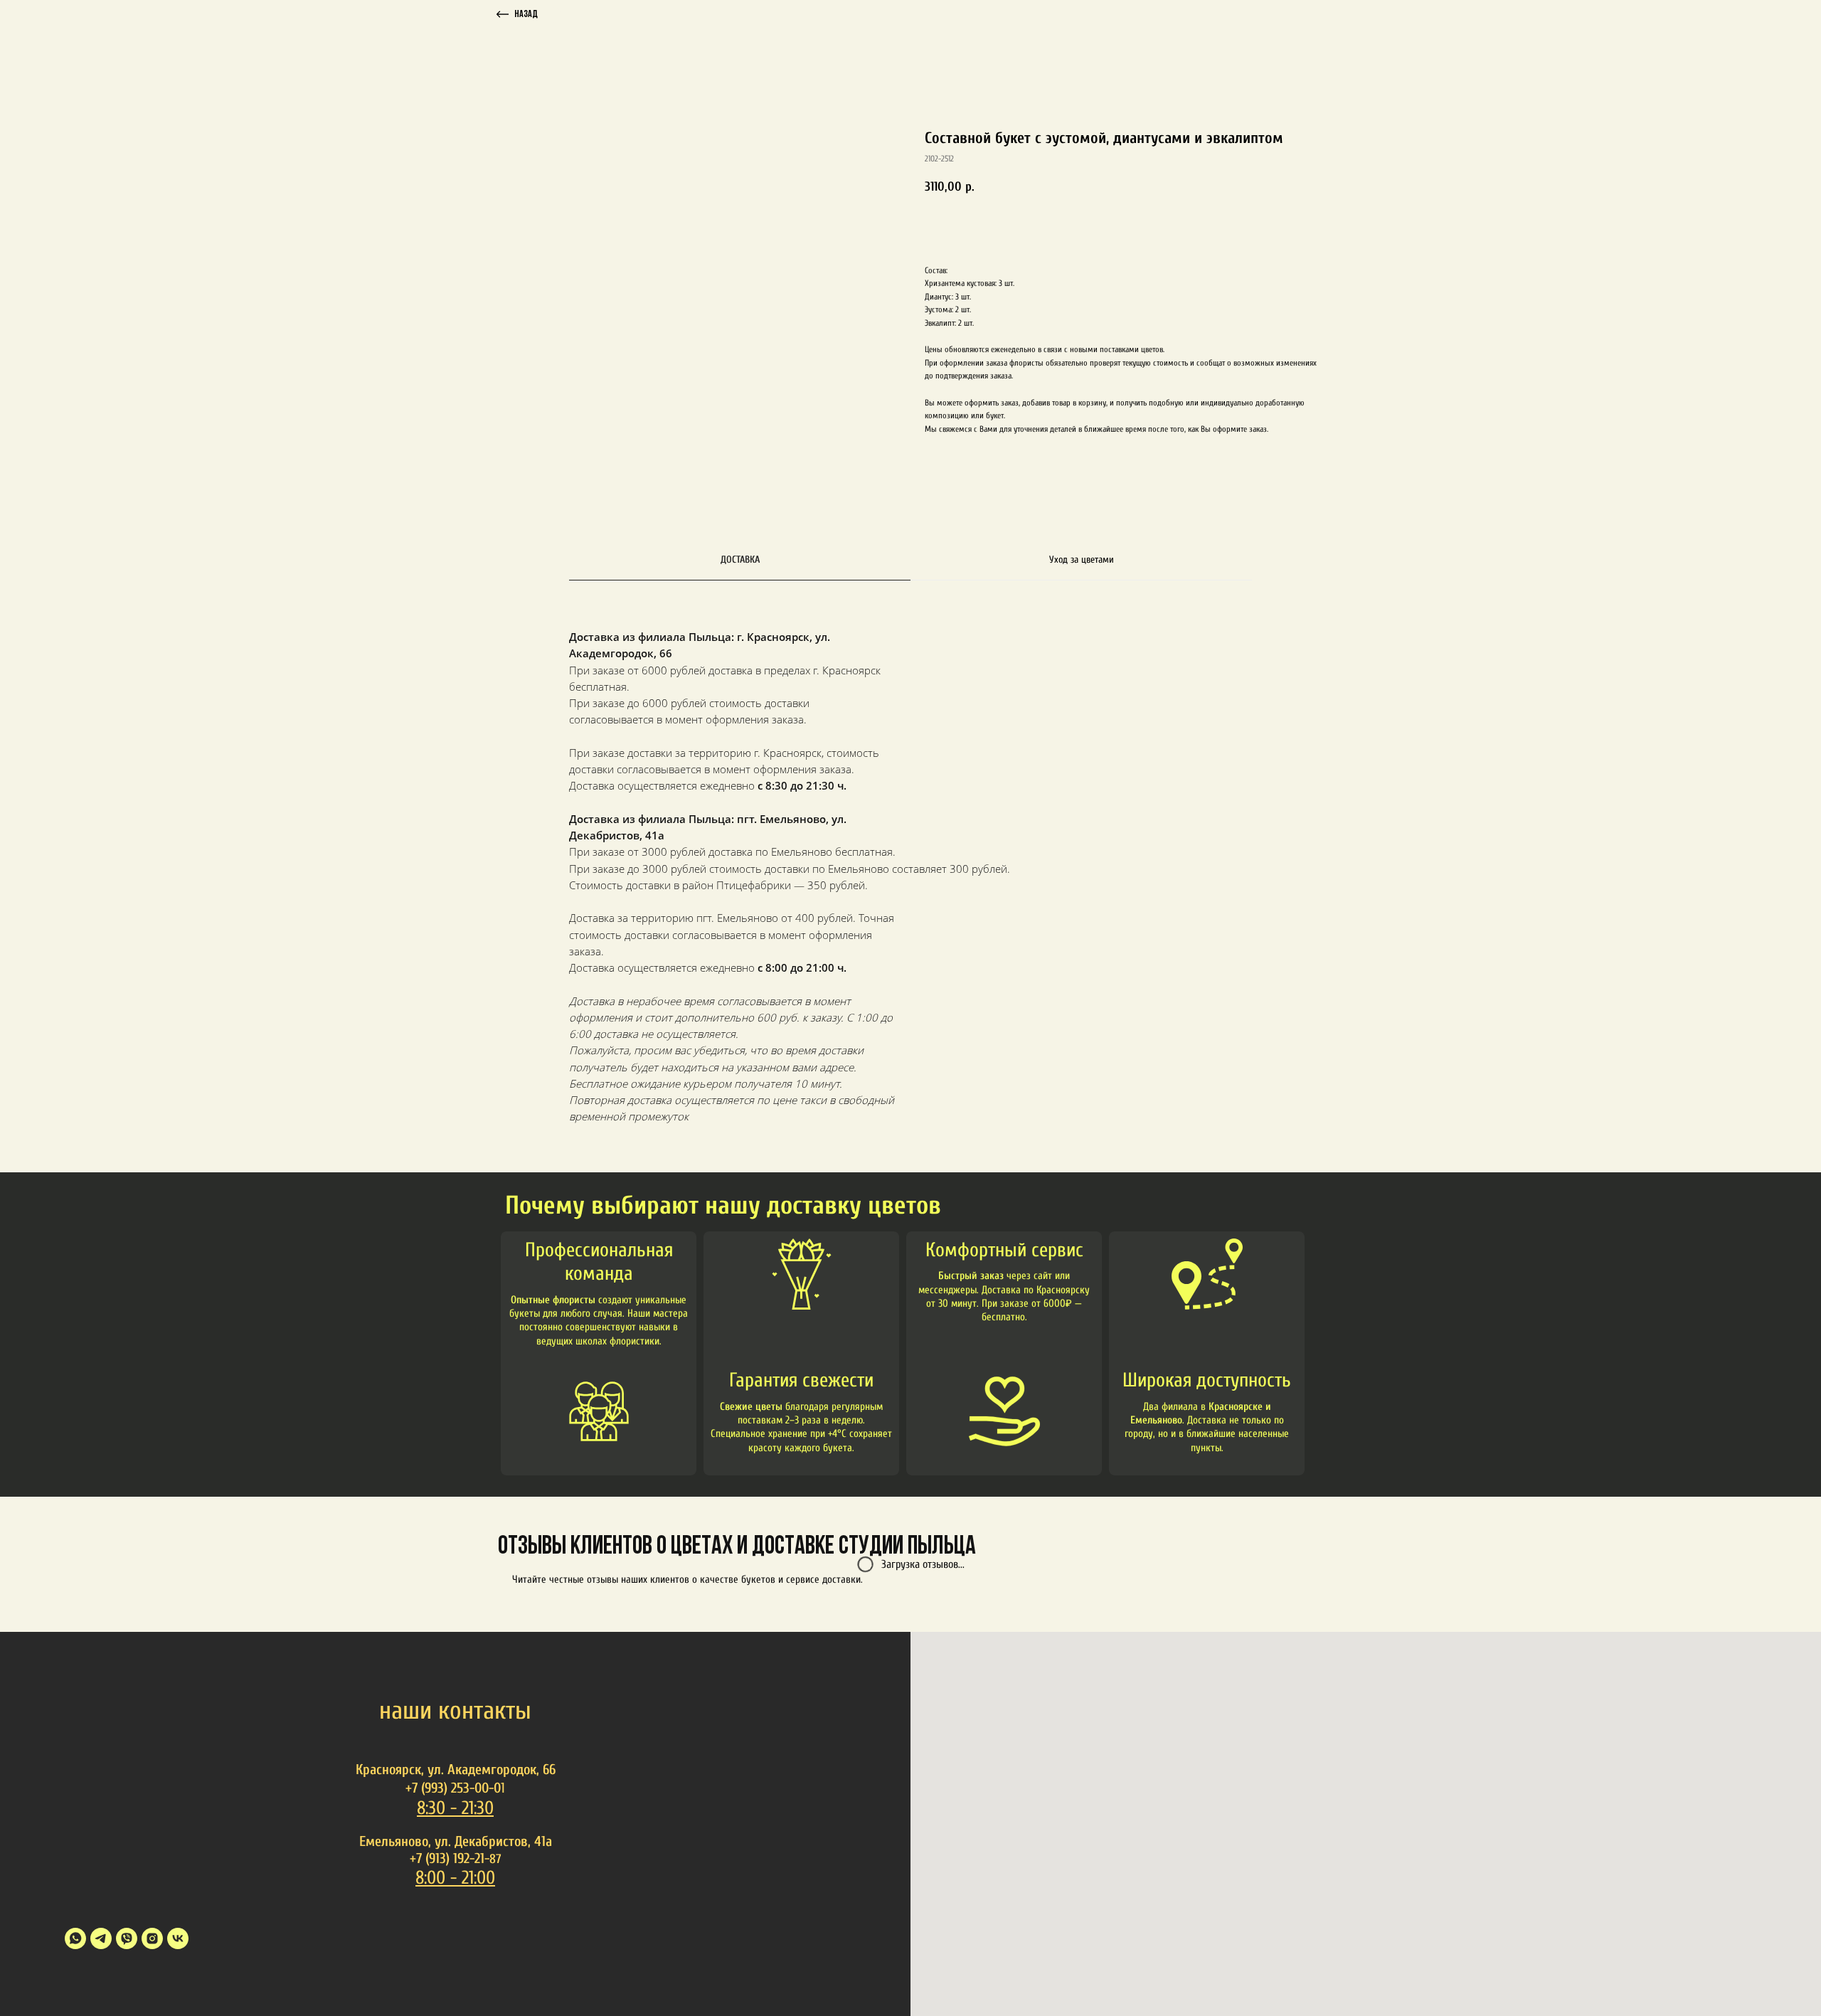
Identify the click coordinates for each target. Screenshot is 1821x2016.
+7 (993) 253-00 (447, 1788)
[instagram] (152, 1938)
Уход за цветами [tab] (1082, 559)
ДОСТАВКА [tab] (740, 559)
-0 (495, 1788)
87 (495, 1859)
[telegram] (101, 1938)
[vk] (178, 1938)
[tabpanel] (910, 898)
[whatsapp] (75, 1938)
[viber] (127, 1938)
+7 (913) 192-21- (450, 1858)
